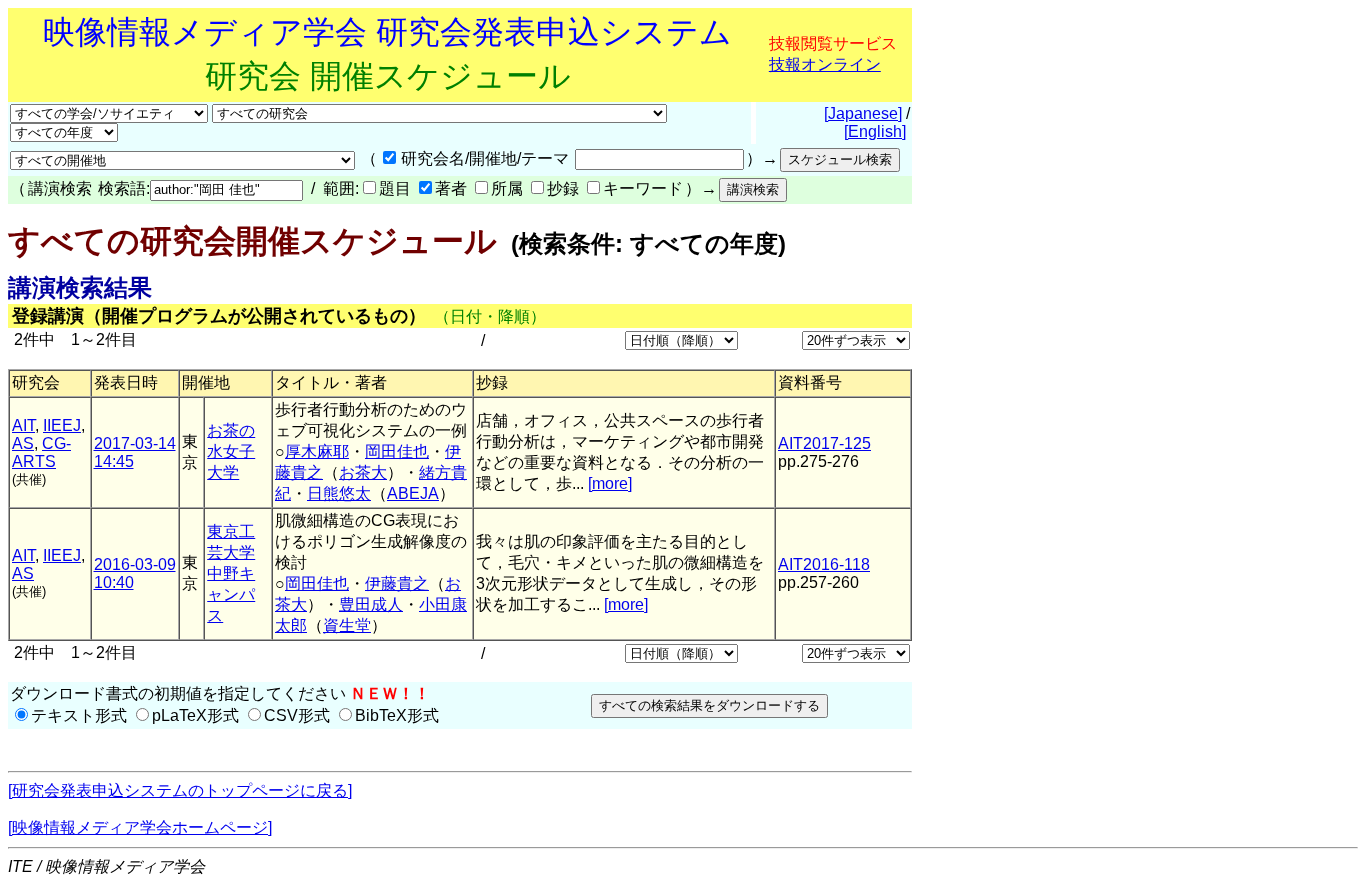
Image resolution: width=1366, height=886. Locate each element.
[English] (875, 131)
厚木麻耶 (317, 451)
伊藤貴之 (397, 583)
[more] (610, 483)
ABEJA (413, 493)
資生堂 (347, 625)
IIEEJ (62, 425)
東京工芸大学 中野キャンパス (231, 573)
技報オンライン (825, 64)
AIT (23, 425)
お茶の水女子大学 (231, 451)
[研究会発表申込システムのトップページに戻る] (180, 790)
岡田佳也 (397, 451)
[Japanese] (863, 113)
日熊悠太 (339, 493)
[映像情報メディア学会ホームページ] (140, 827)
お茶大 (363, 472)
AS (23, 443)
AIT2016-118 (824, 564)
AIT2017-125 (824, 443)
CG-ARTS (41, 452)
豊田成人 (371, 604)
